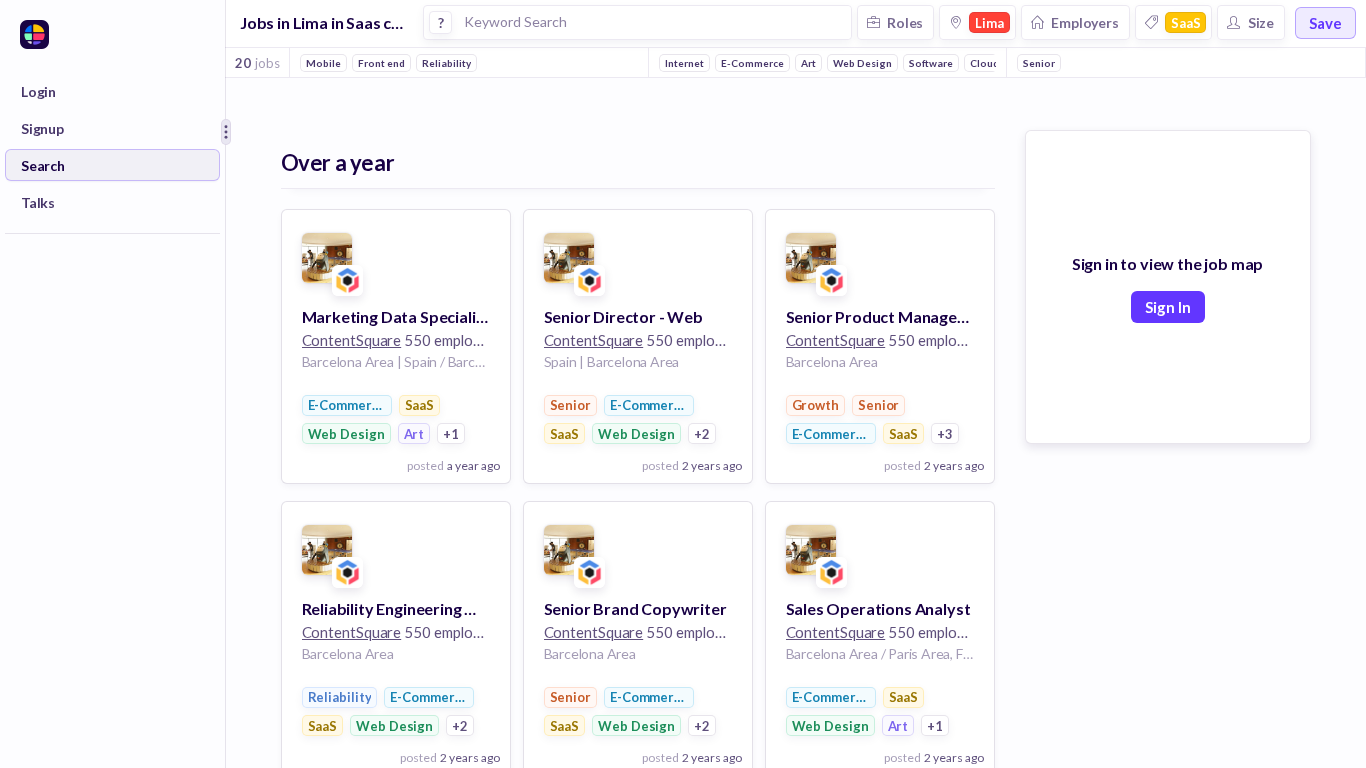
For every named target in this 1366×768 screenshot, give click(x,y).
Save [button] (1325, 23)
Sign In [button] (1168, 307)
